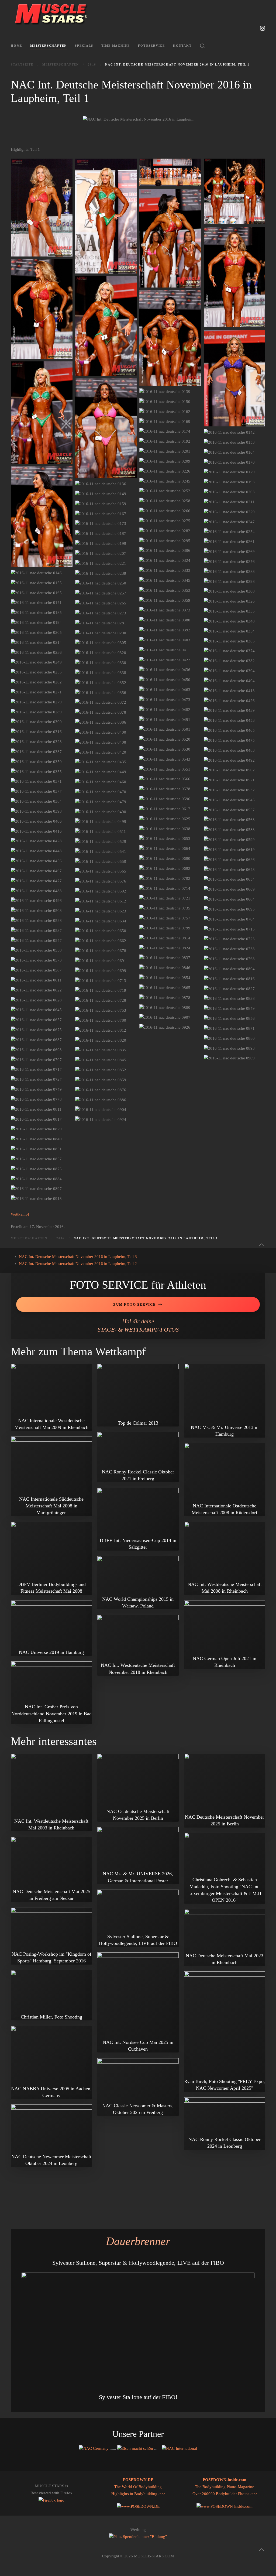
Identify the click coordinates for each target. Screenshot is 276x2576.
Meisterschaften (49, 46)
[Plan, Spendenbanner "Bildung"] (138, 2537)
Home (16, 46)
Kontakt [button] (182, 46)
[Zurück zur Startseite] (51, 13)
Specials (84, 46)
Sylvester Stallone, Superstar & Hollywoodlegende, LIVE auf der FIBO (138, 2263)
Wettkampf (20, 1214)
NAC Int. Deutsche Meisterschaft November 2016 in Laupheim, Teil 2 (78, 1264)
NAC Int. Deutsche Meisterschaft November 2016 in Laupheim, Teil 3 (78, 1257)
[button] (202, 46)
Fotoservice (151, 46)
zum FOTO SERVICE (135, 1304)
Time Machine (116, 46)
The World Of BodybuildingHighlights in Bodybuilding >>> (138, 2487)
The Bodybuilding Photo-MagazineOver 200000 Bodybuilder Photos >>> (225, 2487)
